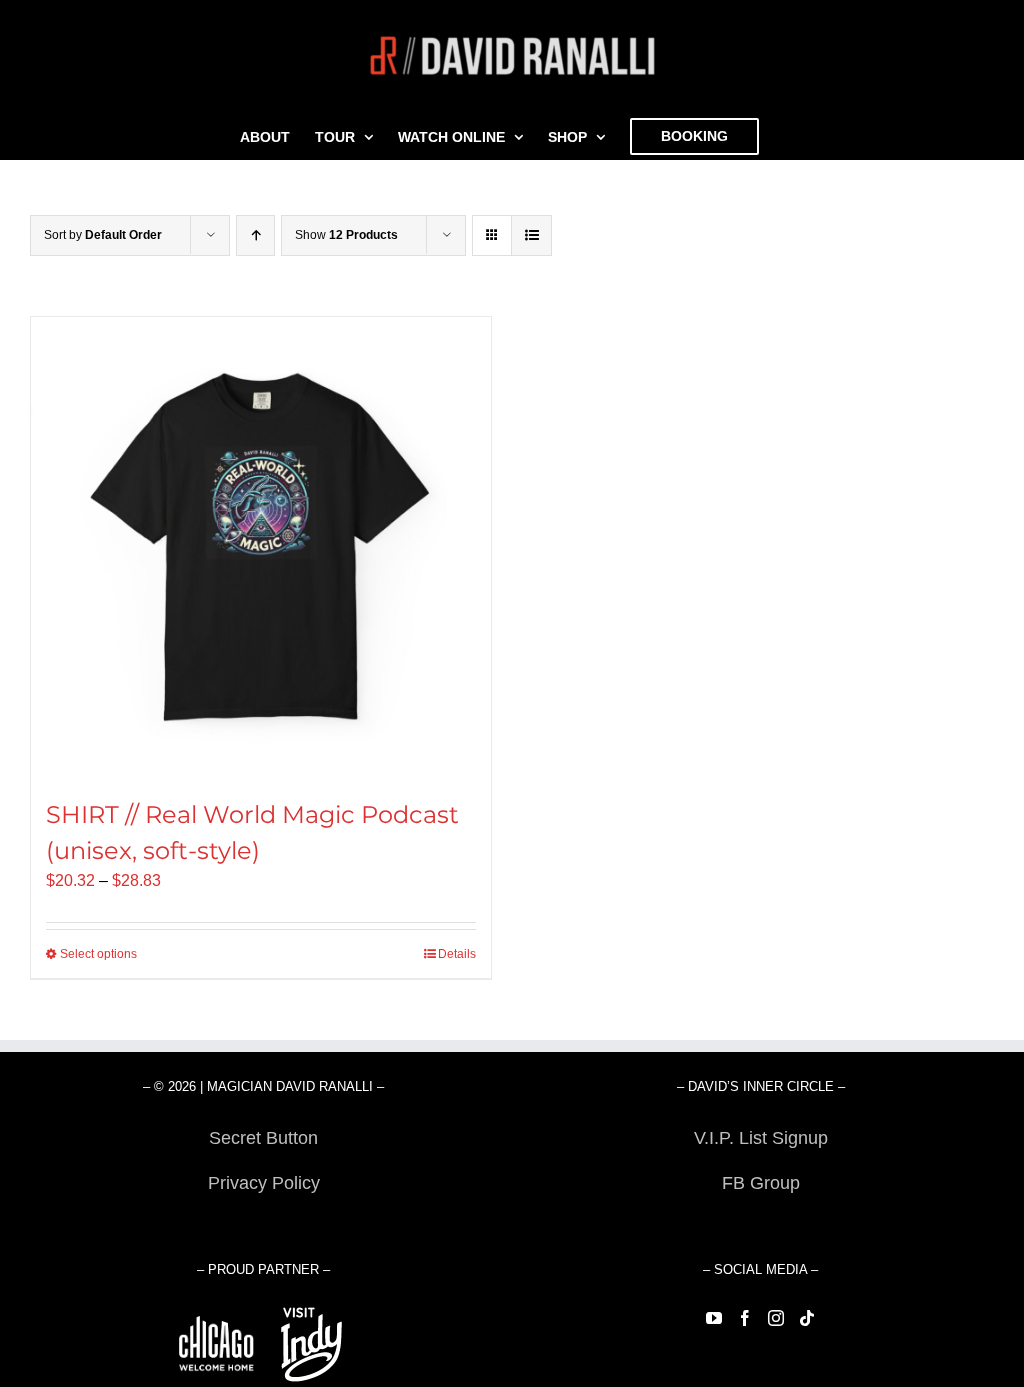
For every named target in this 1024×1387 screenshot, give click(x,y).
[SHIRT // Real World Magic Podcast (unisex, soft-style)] (261, 547)
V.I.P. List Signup (761, 1138)
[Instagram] (776, 1318)
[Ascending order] (255, 235)
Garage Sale (760, 1228)
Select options (98, 954)
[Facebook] (745, 1318)
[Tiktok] (807, 1318)
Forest (263, 1228)
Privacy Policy (264, 1183)
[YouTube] (714, 1318)
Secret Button (263, 1138)
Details (457, 954)
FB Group (761, 1183)
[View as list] (531, 235)
